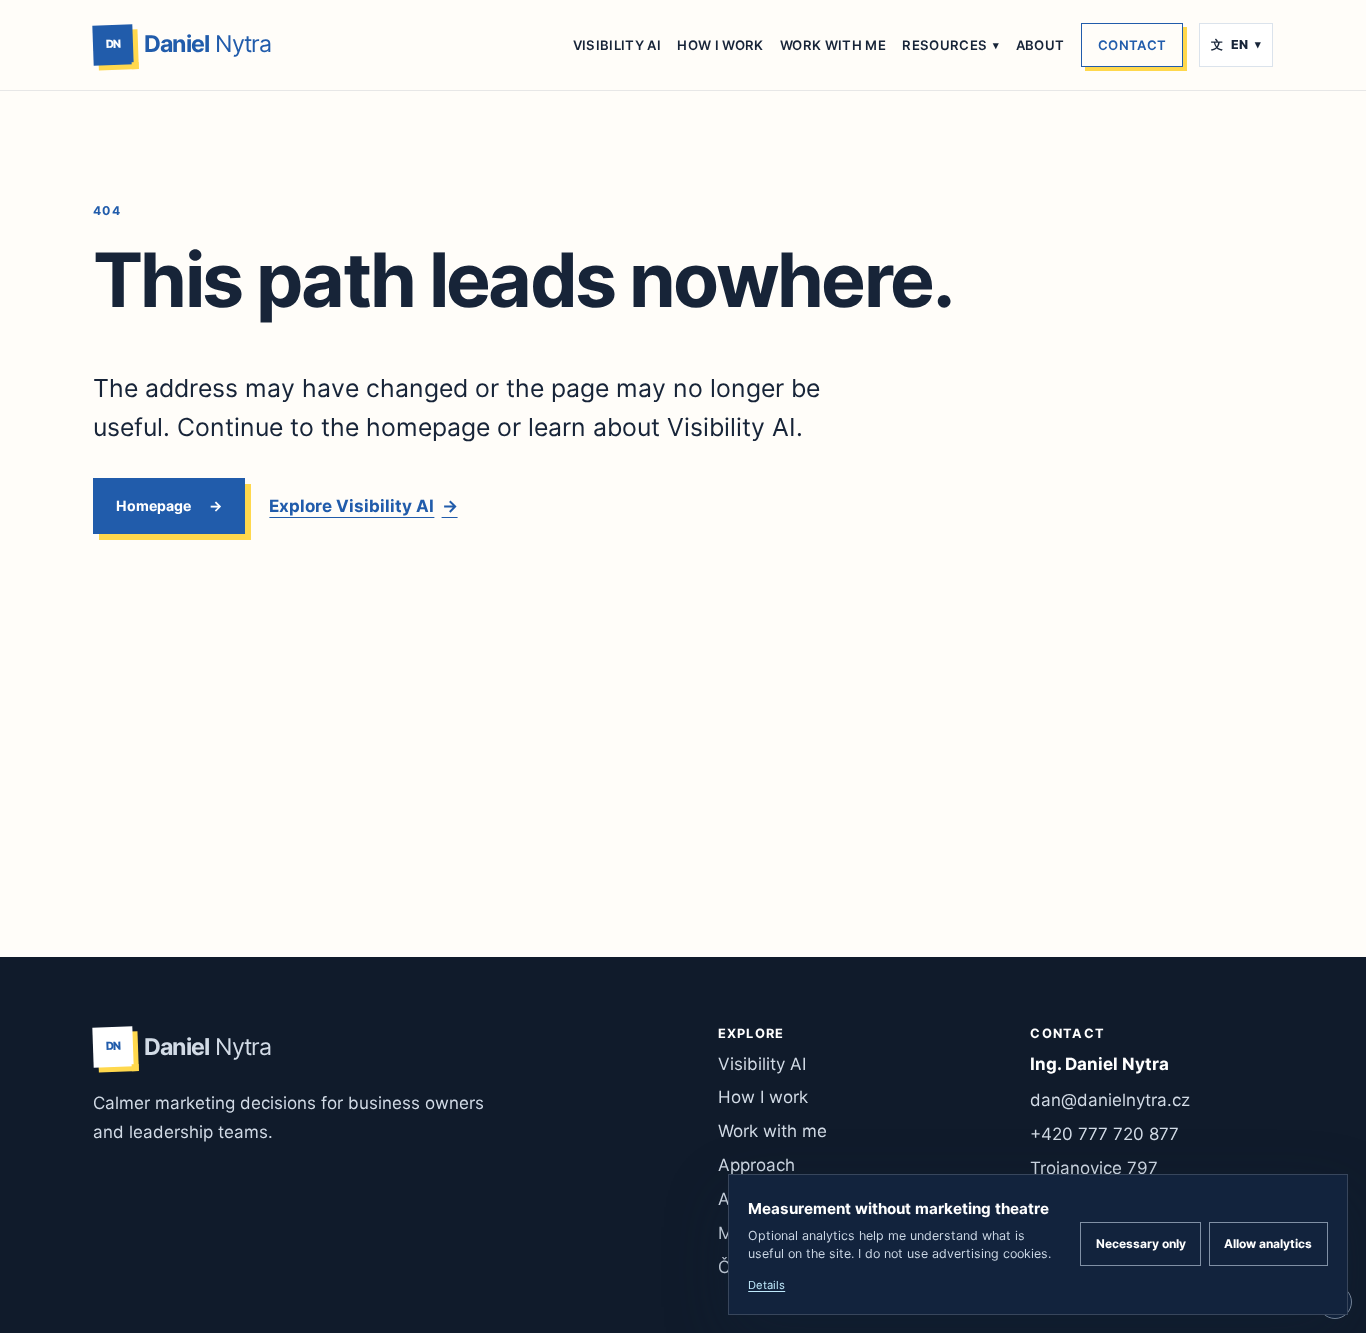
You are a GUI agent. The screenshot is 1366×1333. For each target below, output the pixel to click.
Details (766, 1285)
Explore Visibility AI (363, 506)
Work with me (833, 45)
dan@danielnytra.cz (1110, 1100)
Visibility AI (617, 45)
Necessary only (1141, 1243)
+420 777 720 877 (1104, 1134)
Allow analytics (1268, 1243)
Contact (1132, 45)
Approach (756, 1165)
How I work (720, 45)
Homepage (153, 505)
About (1040, 45)
